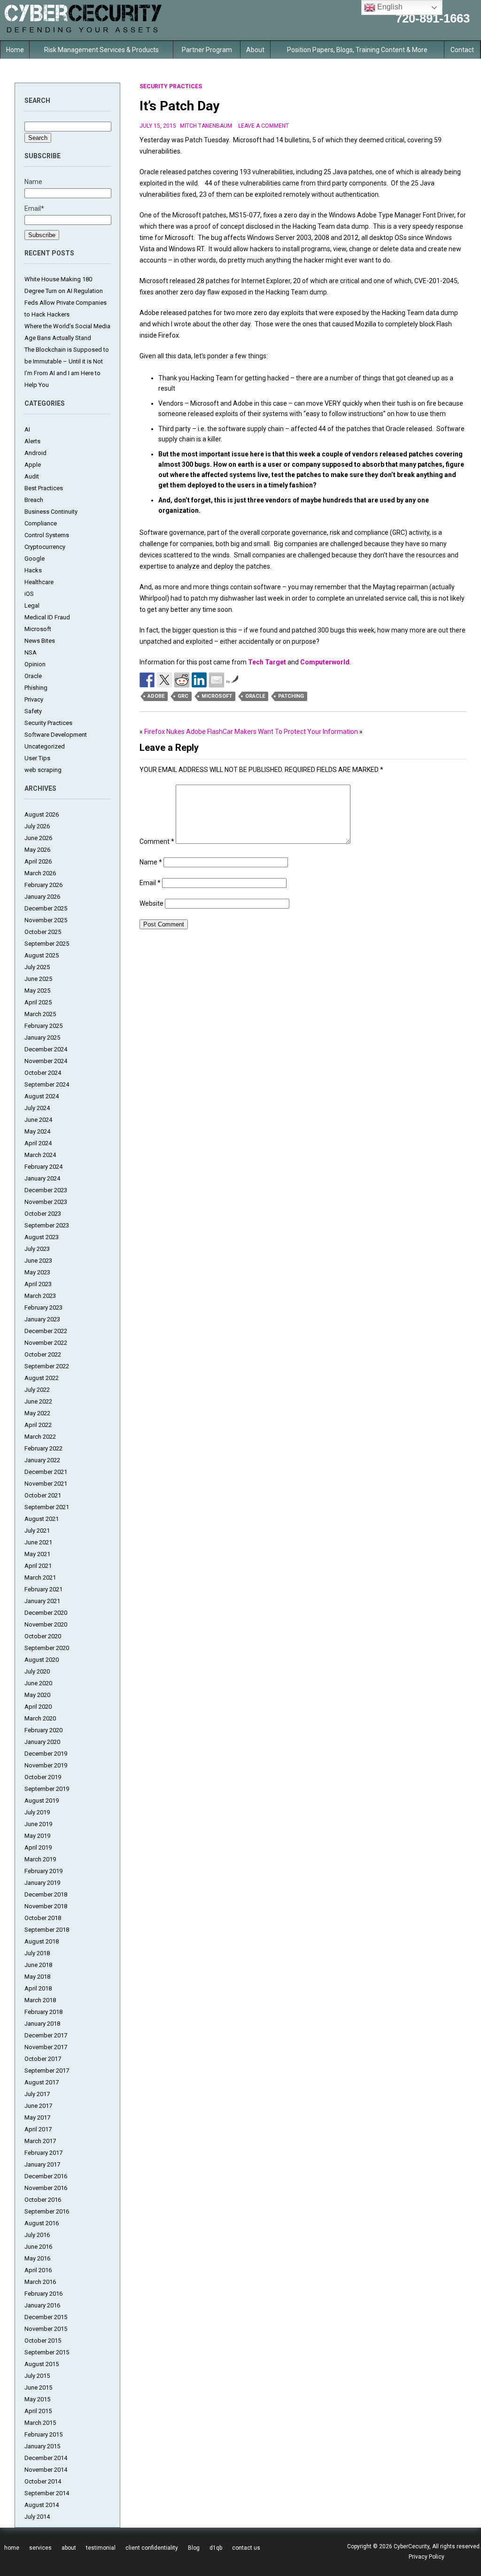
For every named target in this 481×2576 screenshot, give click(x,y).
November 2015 (46, 2329)
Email (150, 883)
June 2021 (38, 1542)
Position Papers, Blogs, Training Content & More (357, 50)
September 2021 (47, 1507)
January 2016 (42, 2305)
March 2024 (40, 1155)
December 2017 (46, 2035)
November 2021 (46, 1484)
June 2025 (38, 979)
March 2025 (40, 1014)
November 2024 (46, 1061)
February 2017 (43, 2153)
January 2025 (42, 1037)
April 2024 (38, 1143)
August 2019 (42, 1801)
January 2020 (42, 1742)
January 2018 (42, 2024)
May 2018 (37, 1977)
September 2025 (47, 944)
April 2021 (38, 1566)
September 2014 (47, 2493)
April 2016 (38, 2270)
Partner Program (207, 50)
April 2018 (38, 1988)
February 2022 (43, 1448)
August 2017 (42, 2082)
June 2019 (38, 1824)
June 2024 (38, 1120)
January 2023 (42, 1319)
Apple (33, 465)
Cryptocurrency (45, 547)
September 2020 (47, 1648)
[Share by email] (217, 680)
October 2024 (43, 1073)
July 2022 (37, 1390)
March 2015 (40, 2423)
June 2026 (38, 838)
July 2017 (37, 2094)
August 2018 (42, 1941)
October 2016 (43, 2200)
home (12, 2548)
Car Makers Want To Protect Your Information (290, 732)
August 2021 (42, 1519)
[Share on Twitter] (164, 680)
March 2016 (40, 2282)
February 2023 (43, 1307)
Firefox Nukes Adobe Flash (183, 732)
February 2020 (43, 1730)
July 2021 (37, 1531)
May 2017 (37, 2117)
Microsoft (38, 629)
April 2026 (38, 861)
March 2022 (40, 1437)
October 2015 (43, 2341)
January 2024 (42, 1178)
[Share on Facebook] (147, 680)
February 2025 (43, 1026)
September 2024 (47, 1084)
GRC (183, 696)
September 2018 (47, 1930)
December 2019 (46, 1754)
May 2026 (37, 850)
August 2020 (42, 1660)
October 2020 (43, 1636)
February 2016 (43, 2294)
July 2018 (37, 1953)
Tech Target (267, 662)
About (255, 50)
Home (15, 50)
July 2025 (37, 967)
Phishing (36, 688)
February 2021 (43, 1589)
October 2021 (43, 1495)
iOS (29, 594)
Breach (34, 500)
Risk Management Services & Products (101, 50)
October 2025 (43, 932)
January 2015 (42, 2446)
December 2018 (46, 1894)
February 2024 (43, 1167)
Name (151, 862)
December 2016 (46, 2176)
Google (35, 559)
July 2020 (37, 1671)
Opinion (35, 664)
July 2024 (37, 1108)
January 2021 (42, 1601)
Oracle (33, 676)
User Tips (37, 758)
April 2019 (38, 1847)
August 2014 (42, 2505)
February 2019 (43, 1871)
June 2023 (38, 1261)
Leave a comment (264, 126)
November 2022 (46, 1343)
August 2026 (42, 814)
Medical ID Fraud (47, 617)
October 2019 (43, 1777)
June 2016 (38, 2247)
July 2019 (37, 1812)
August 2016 (42, 2223)
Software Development (56, 735)
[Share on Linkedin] (199, 680)
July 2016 (37, 2235)
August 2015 (42, 2364)
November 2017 (46, 2047)
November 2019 (46, 1765)
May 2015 (37, 2399)
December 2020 (46, 1613)
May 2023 (37, 1272)
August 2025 (42, 955)
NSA (31, 652)
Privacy (34, 699)
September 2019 (47, 1789)
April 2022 (38, 1425)
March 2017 (40, 2141)
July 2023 (37, 1249)
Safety (33, 711)
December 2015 (46, 2317)
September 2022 (47, 1366)
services (40, 2548)
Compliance (41, 523)
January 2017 (42, 2164)
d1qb (216, 2548)
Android (35, 453)
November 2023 (46, 1202)
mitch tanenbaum (206, 126)
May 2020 (37, 1695)
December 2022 (46, 1331)
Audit (32, 476)
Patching (291, 696)
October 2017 (43, 2059)
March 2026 (40, 873)
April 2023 (38, 1284)
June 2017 (38, 2106)
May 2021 (37, 1554)
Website (151, 903)
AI (27, 429)
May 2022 (37, 1413)
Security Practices (48, 723)
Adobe (156, 696)
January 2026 (42, 897)
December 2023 (46, 1190)
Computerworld (325, 662)
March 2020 (40, 1718)
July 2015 (37, 2376)
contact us (246, 2548)
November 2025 (46, 920)
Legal (32, 605)
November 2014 (46, 2470)
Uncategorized (45, 746)
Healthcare (39, 582)
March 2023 (40, 1296)
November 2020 (46, 1624)
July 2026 (37, 826)
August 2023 (42, 1237)
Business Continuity (51, 512)
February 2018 (43, 2012)
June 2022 (38, 1401)
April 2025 (38, 1002)
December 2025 (46, 908)
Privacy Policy (427, 2557)
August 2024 (42, 1096)
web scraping (43, 770)
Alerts (32, 441)
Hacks (33, 570)
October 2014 (43, 2481)
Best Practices (44, 488)
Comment (157, 841)
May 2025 (37, 991)
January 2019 (42, 1883)
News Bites (40, 641)
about (69, 2548)
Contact (462, 50)
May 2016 (37, 2258)
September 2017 (47, 2071)
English (389, 7)
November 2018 (46, 1906)
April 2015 (38, 2411)
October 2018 (43, 1918)
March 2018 (40, 2000)
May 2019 (37, 1836)
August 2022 (42, 1378)
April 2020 (38, 1707)
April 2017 (38, 2129)
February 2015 (43, 2434)
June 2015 (38, 2387)
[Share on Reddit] (182, 680)
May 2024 (37, 1131)
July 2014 (37, 2517)
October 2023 (43, 1214)
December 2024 (46, 1049)
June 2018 (38, 1965)
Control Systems (47, 535)
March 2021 (40, 1577)
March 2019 (40, 1859)
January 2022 (42, 1460)
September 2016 (47, 2211)
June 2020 (38, 1683)
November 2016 (46, 2188)
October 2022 (43, 1354)
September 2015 (47, 2352)
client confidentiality (152, 2548)
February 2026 (43, 885)
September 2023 (47, 1225)
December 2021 (46, 1472)
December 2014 (46, 2458)
